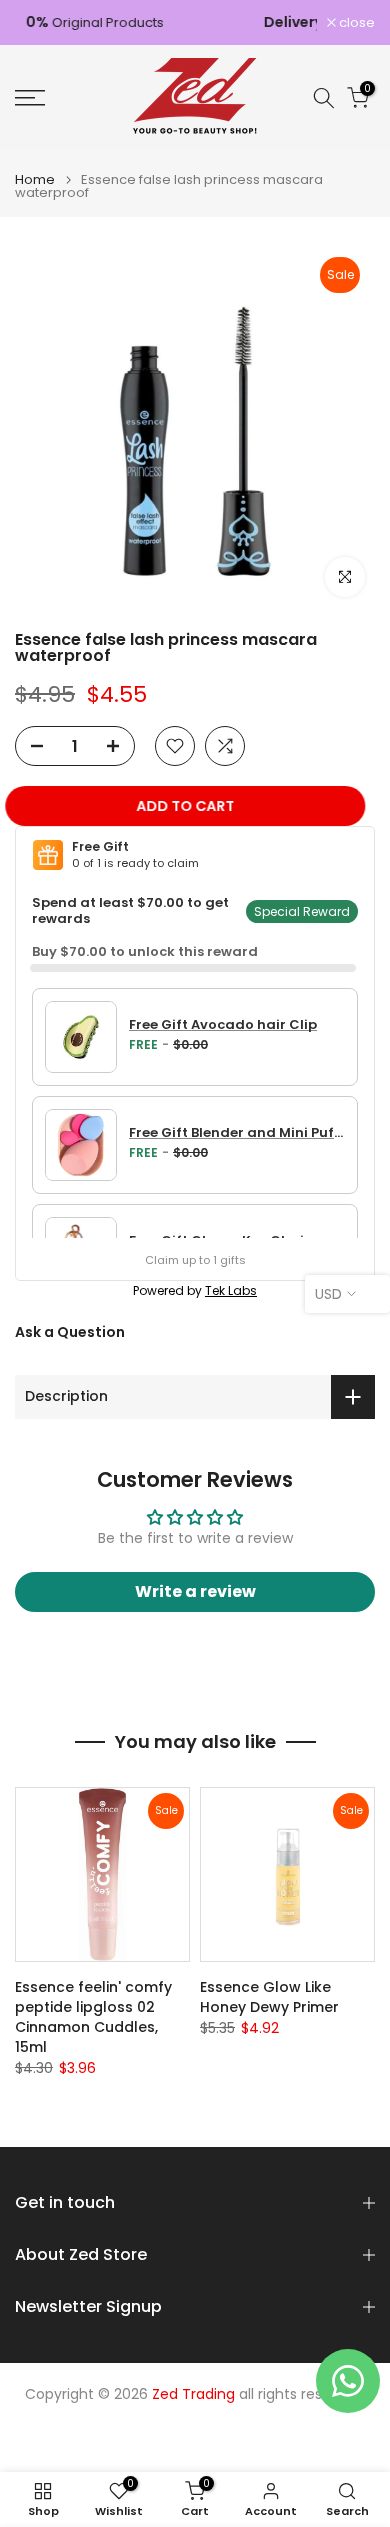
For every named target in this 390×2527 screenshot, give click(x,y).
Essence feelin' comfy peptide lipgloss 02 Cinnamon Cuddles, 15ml (93, 2017)
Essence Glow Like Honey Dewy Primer (269, 1997)
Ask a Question (70, 1332)
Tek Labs (231, 1290)
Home (35, 179)
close (355, 22)
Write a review (195, 1591)
